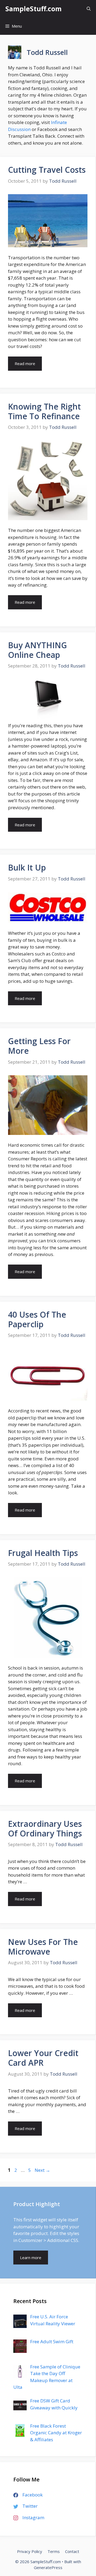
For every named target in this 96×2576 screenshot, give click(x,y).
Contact (72, 2551)
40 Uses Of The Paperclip (37, 1319)
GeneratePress (48, 2567)
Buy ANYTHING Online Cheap (37, 650)
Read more (25, 363)
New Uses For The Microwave (43, 1947)
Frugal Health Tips (43, 1553)
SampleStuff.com (33, 9)
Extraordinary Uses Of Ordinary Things (45, 1829)
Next (42, 2170)
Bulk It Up (27, 867)
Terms (54, 2551)
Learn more (31, 2258)
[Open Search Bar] (89, 9)
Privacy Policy (30, 2551)
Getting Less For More (39, 1046)
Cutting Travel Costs (47, 170)
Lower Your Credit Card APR (43, 2058)
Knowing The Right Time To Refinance (44, 411)
